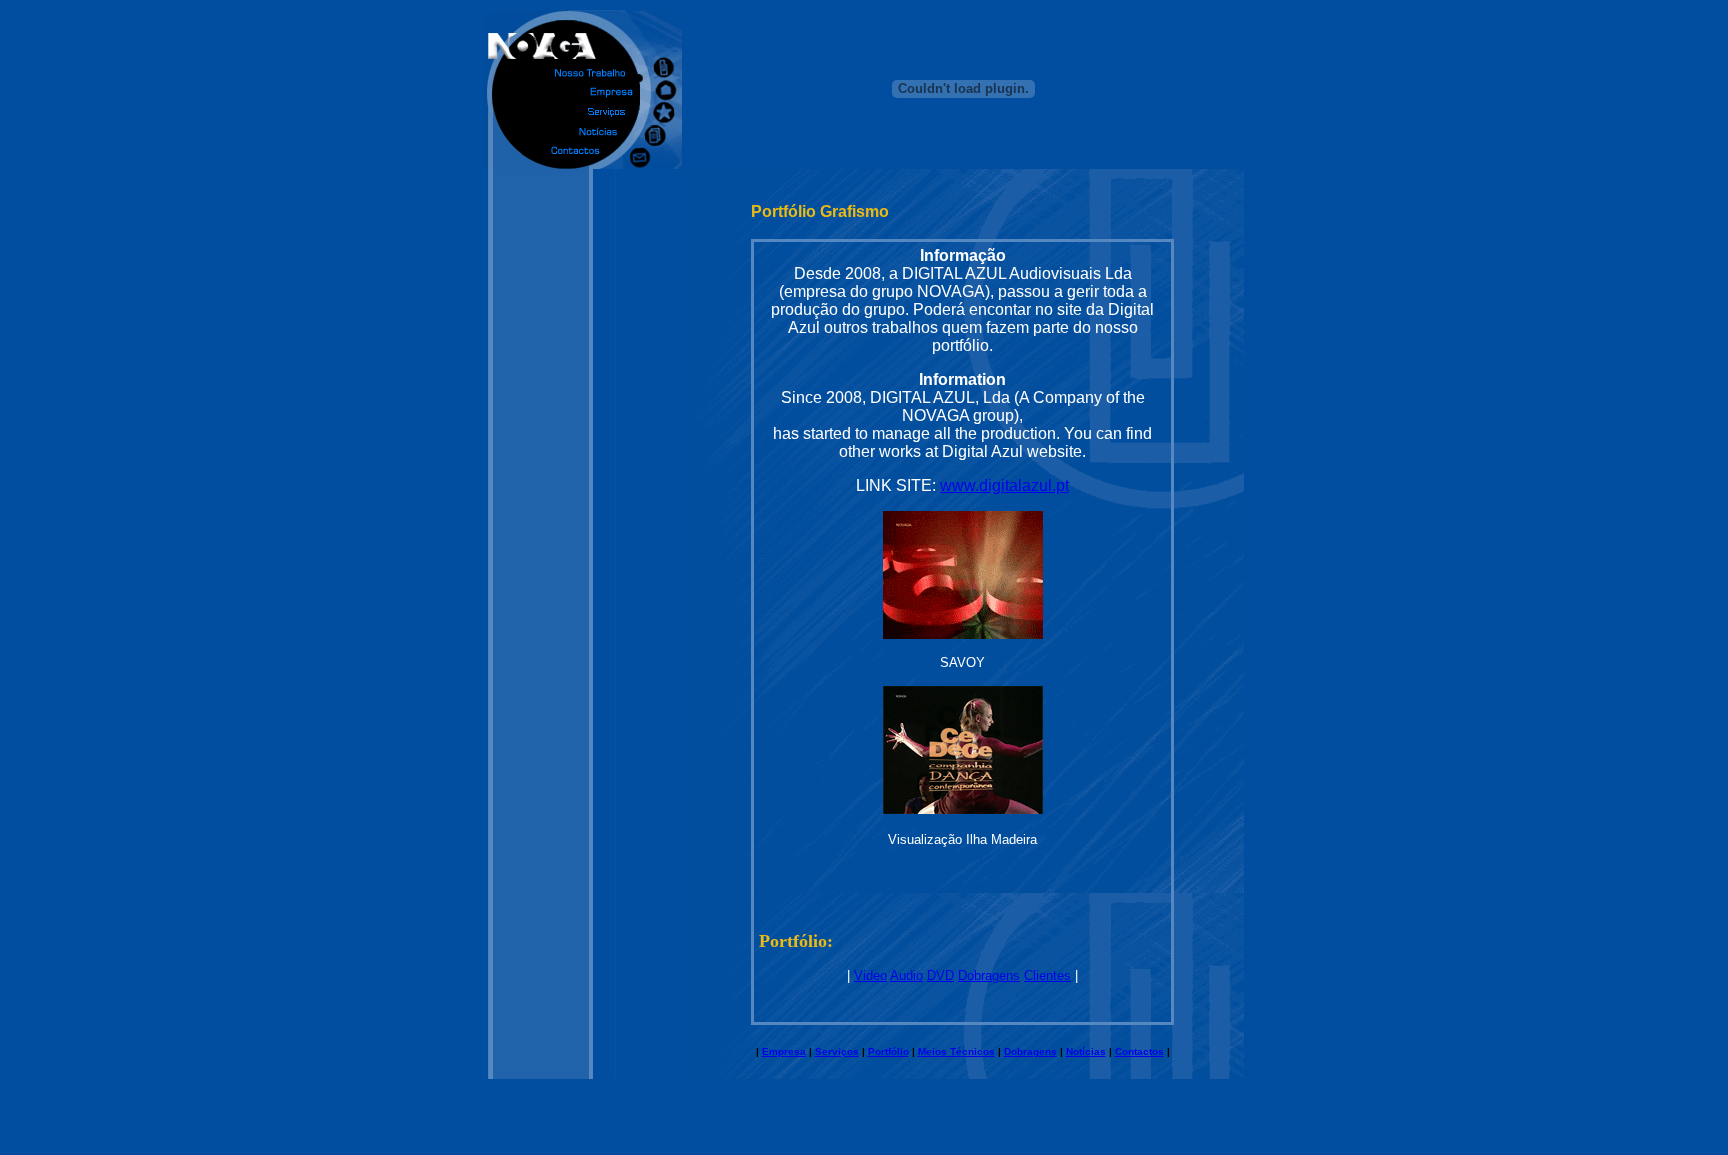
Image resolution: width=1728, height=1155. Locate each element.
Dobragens (989, 975)
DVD (940, 975)
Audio (906, 975)
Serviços (837, 1051)
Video (870, 975)
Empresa (784, 1051)
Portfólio (888, 1051)
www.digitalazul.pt (1004, 485)
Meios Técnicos (956, 1051)
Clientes (1047, 975)
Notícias (1086, 1051)
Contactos (1139, 1051)
